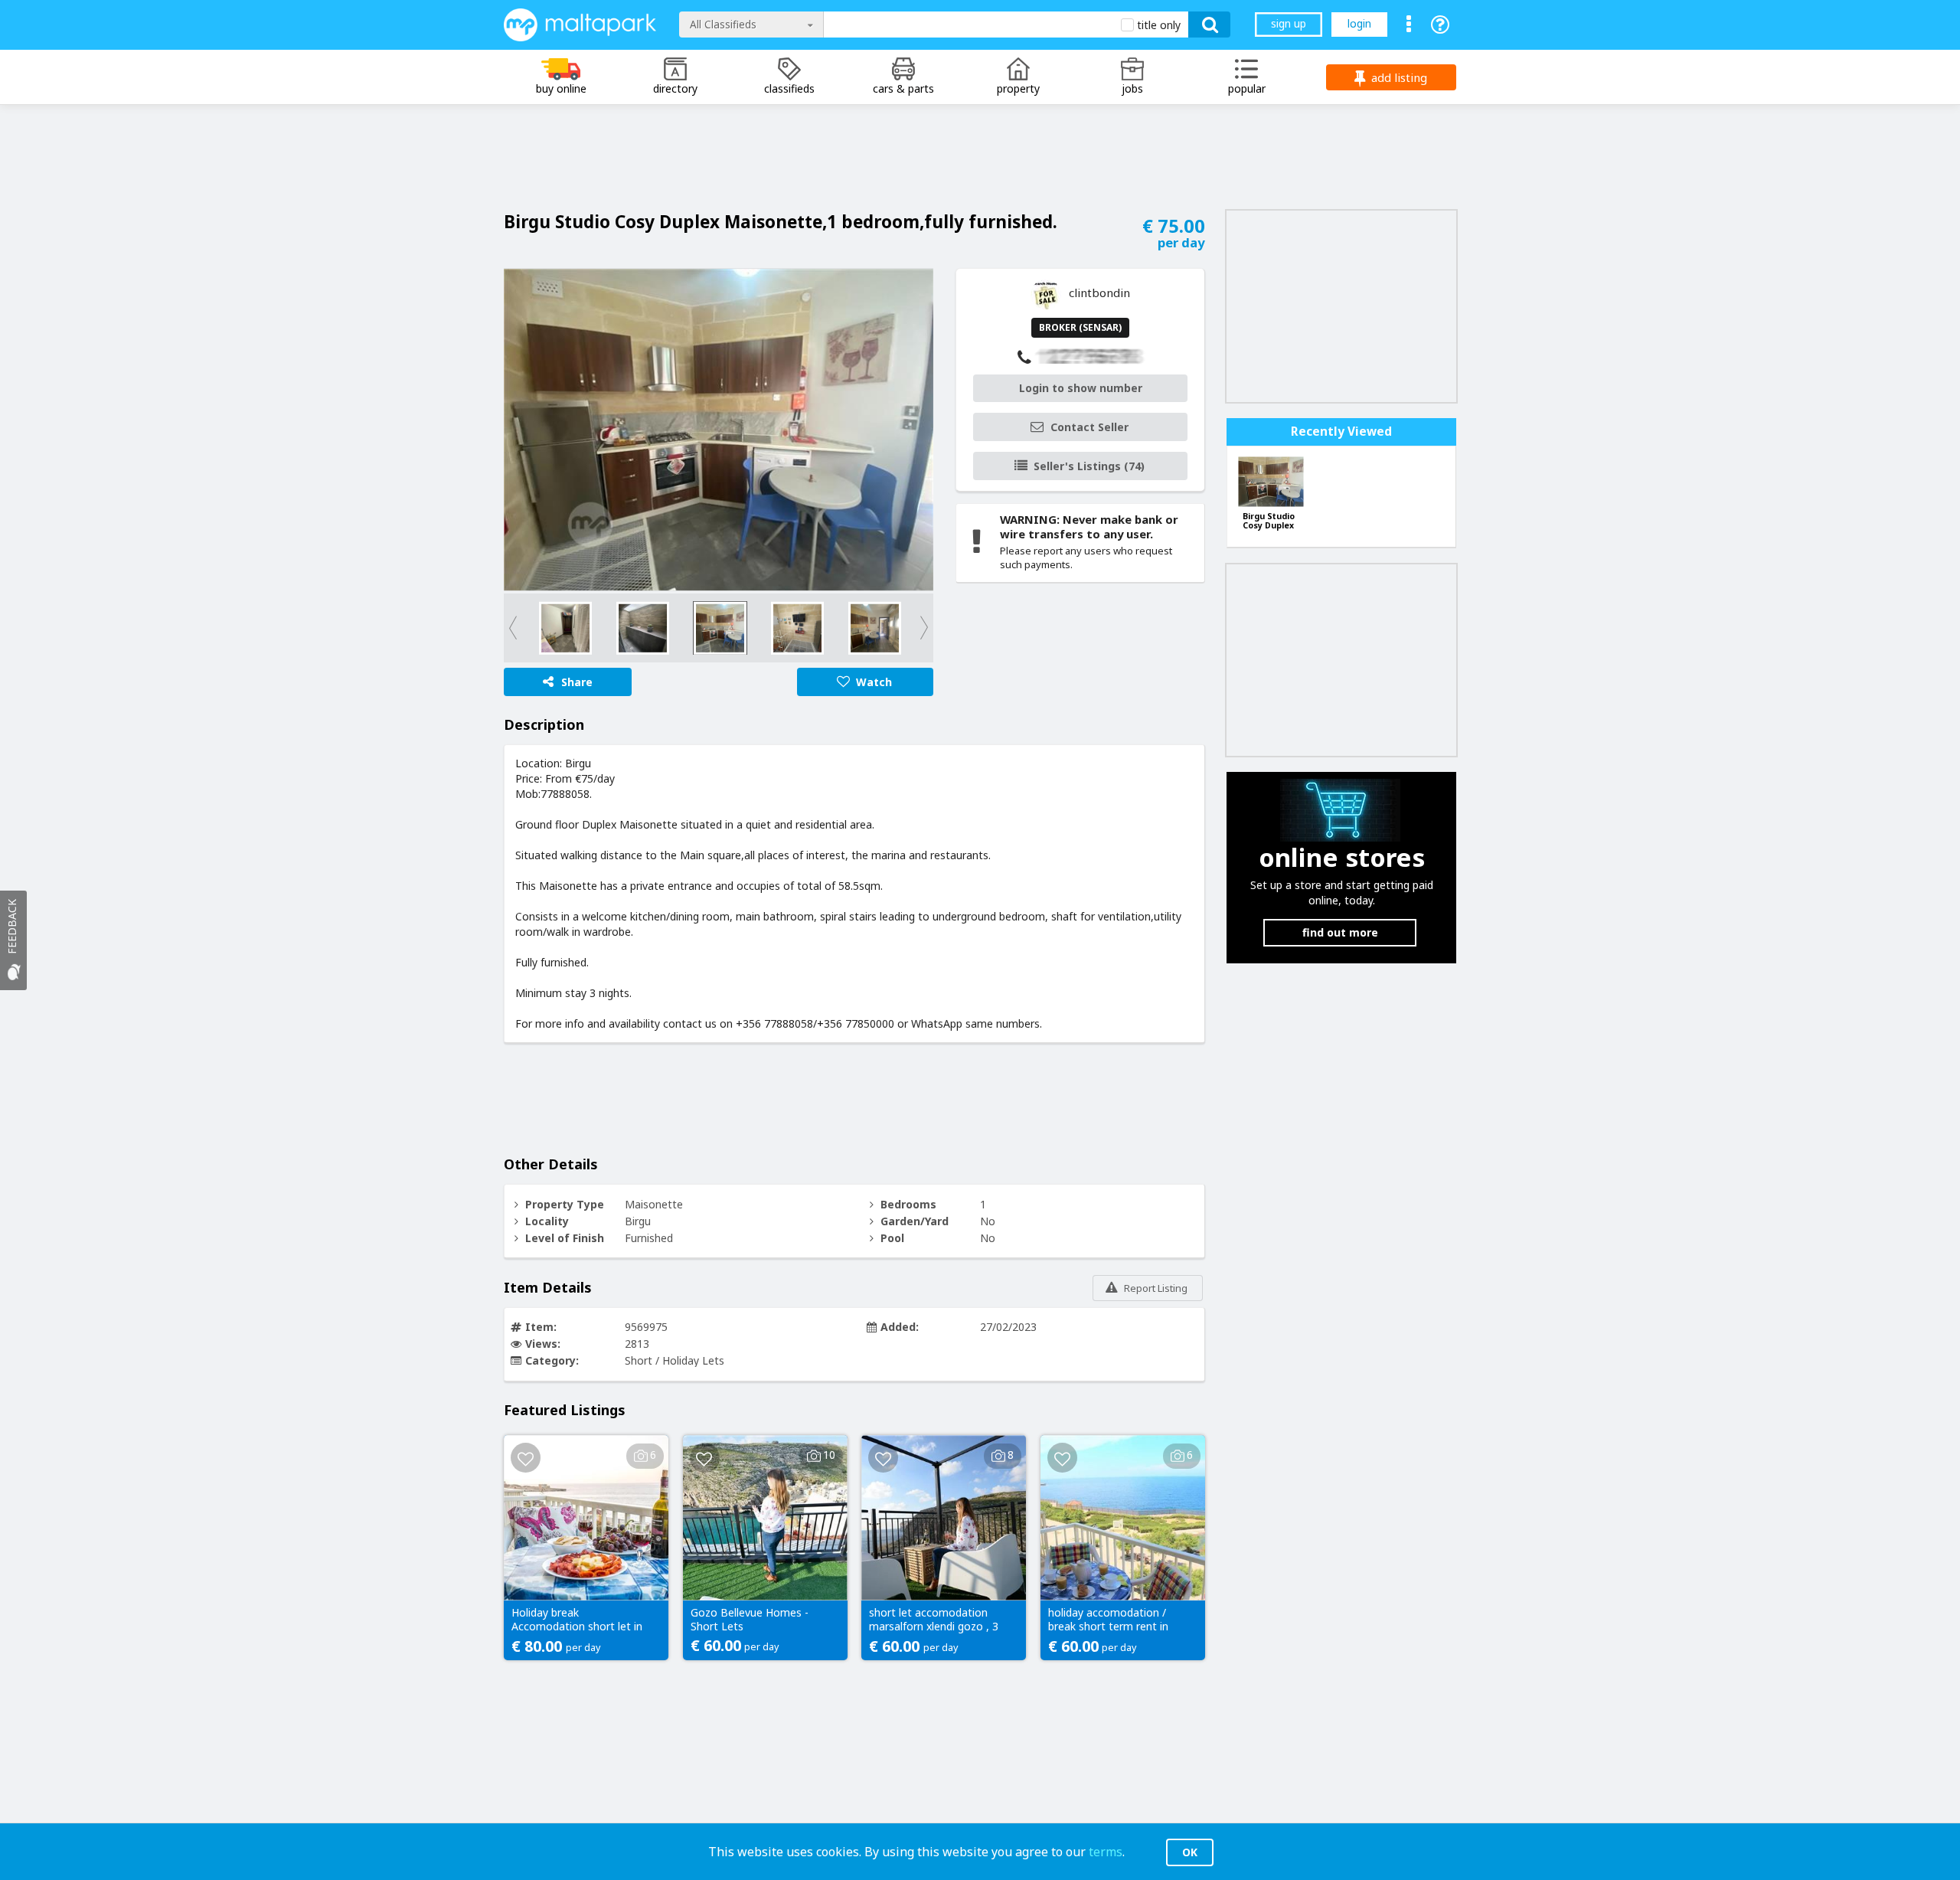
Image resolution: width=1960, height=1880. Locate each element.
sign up (1289, 23)
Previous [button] (531, 628)
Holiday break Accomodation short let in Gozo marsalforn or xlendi (577, 1620)
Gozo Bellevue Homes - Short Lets (750, 1620)
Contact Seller (1089, 427)
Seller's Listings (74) (1089, 466)
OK (1190, 1852)
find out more (1340, 932)
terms (1106, 1852)
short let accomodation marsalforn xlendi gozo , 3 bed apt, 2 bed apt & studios (934, 1620)
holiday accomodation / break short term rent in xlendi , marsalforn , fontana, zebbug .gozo (1108, 1620)
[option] (719, 430)
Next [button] (906, 628)
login (1359, 23)
